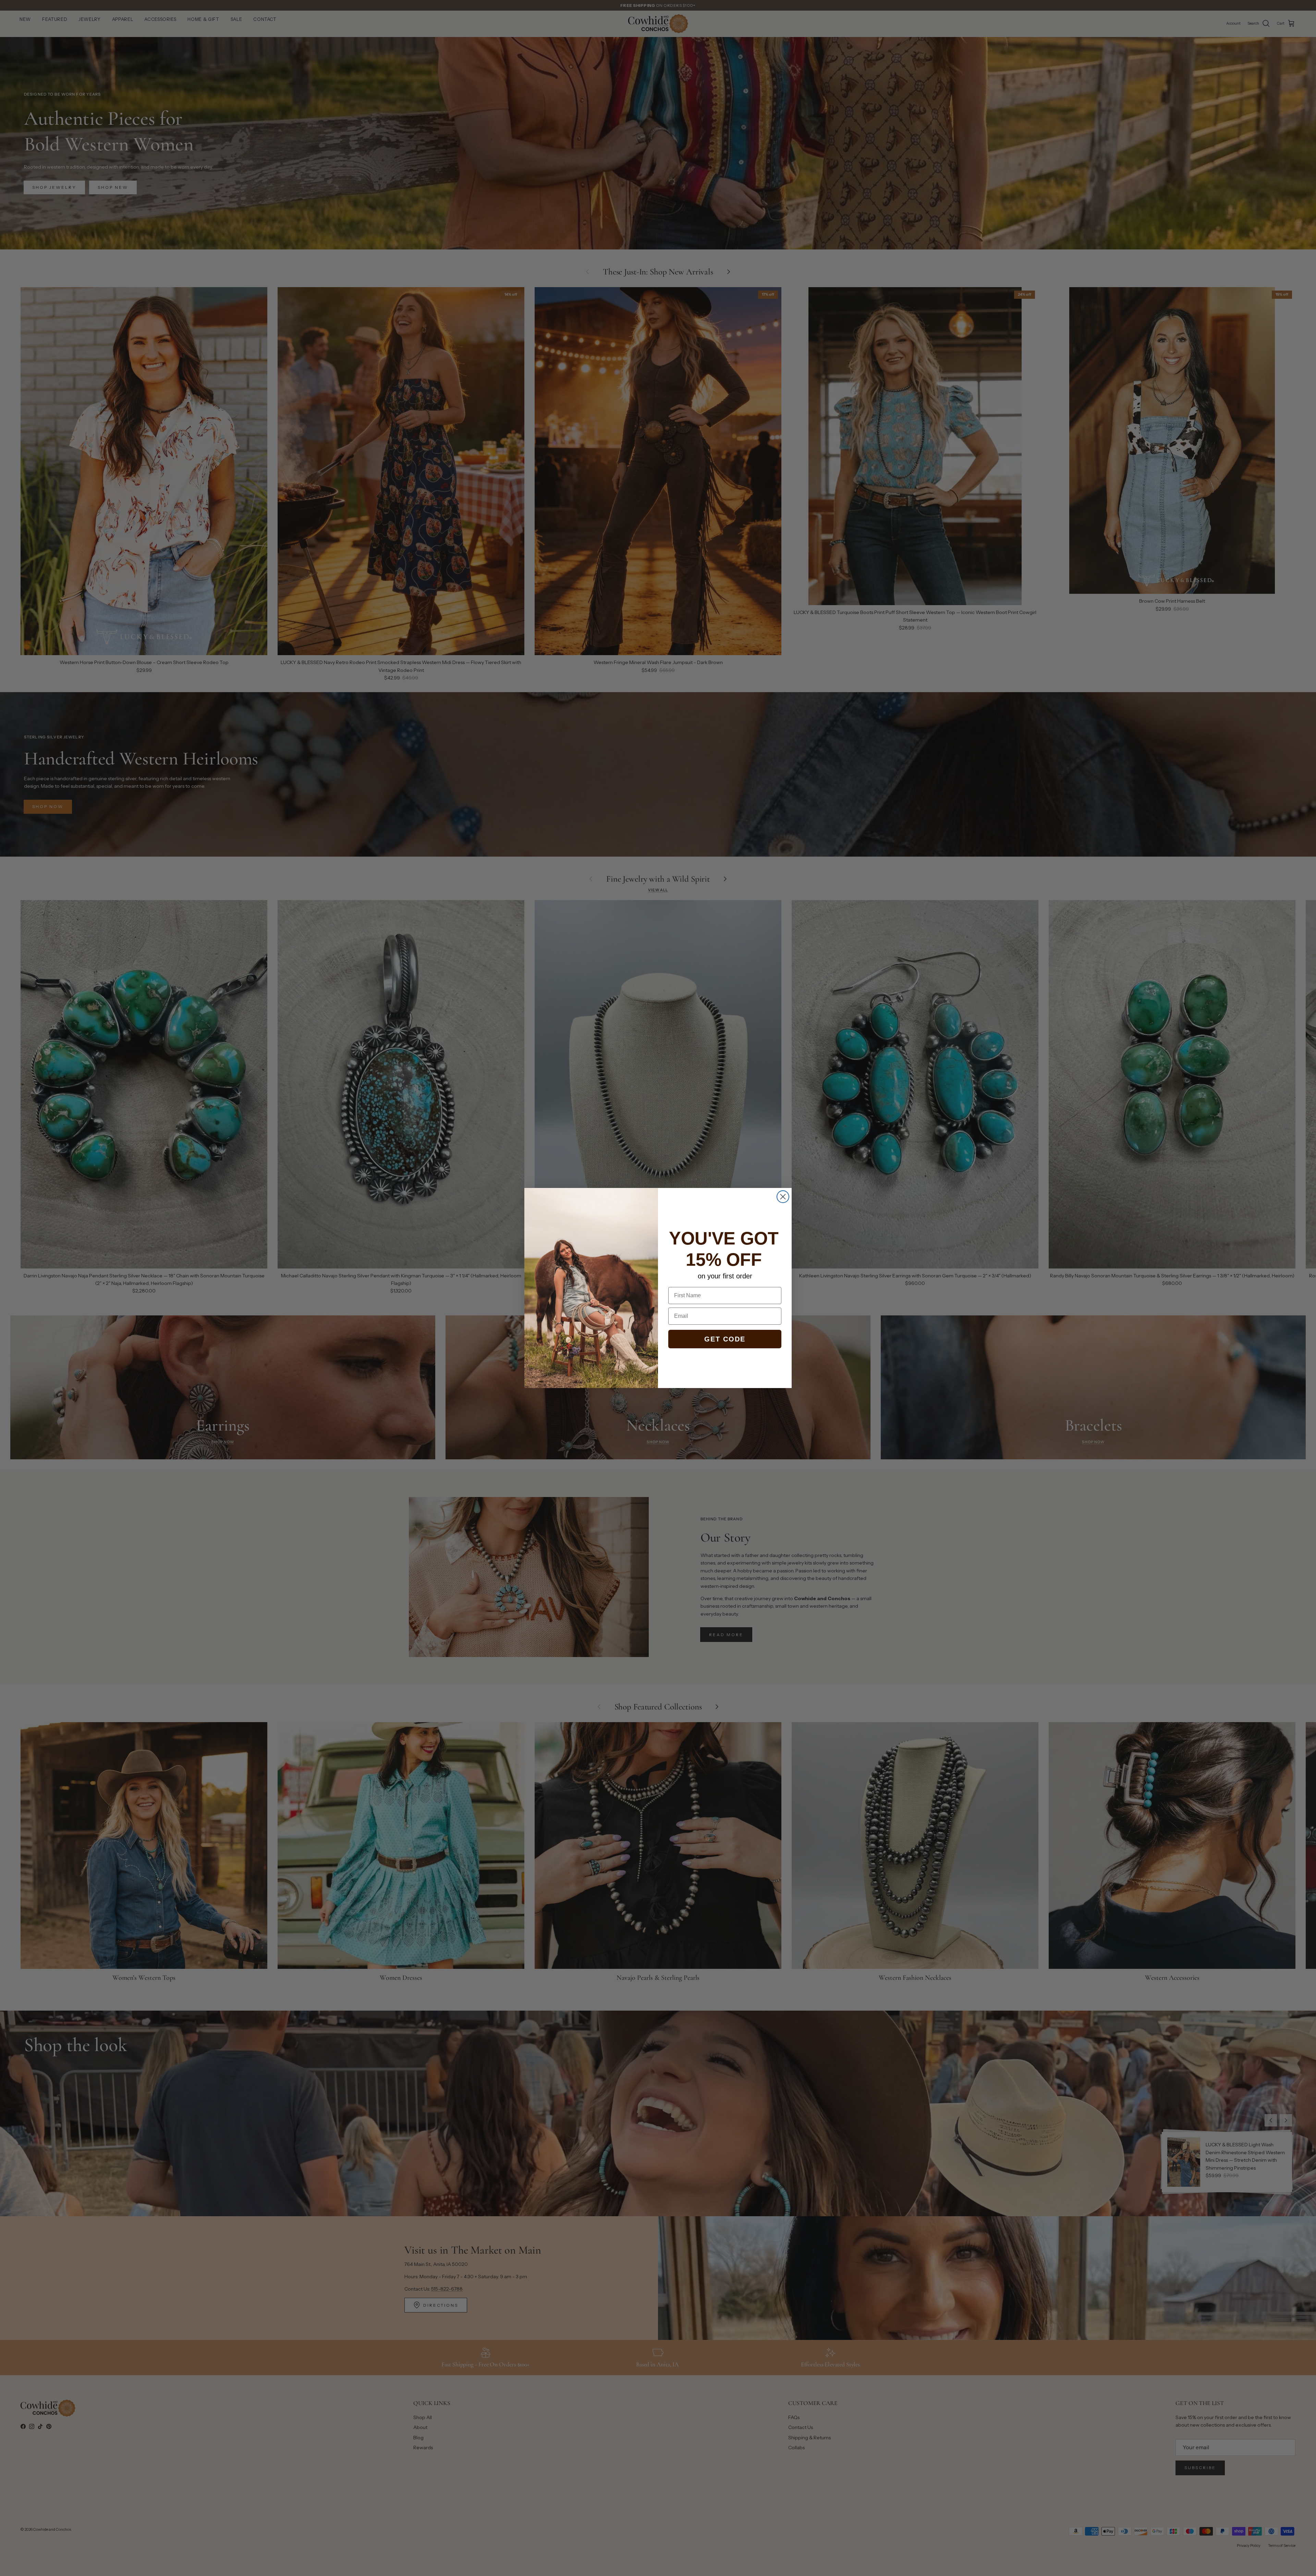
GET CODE (725, 1339)
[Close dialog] (783, 1197)
